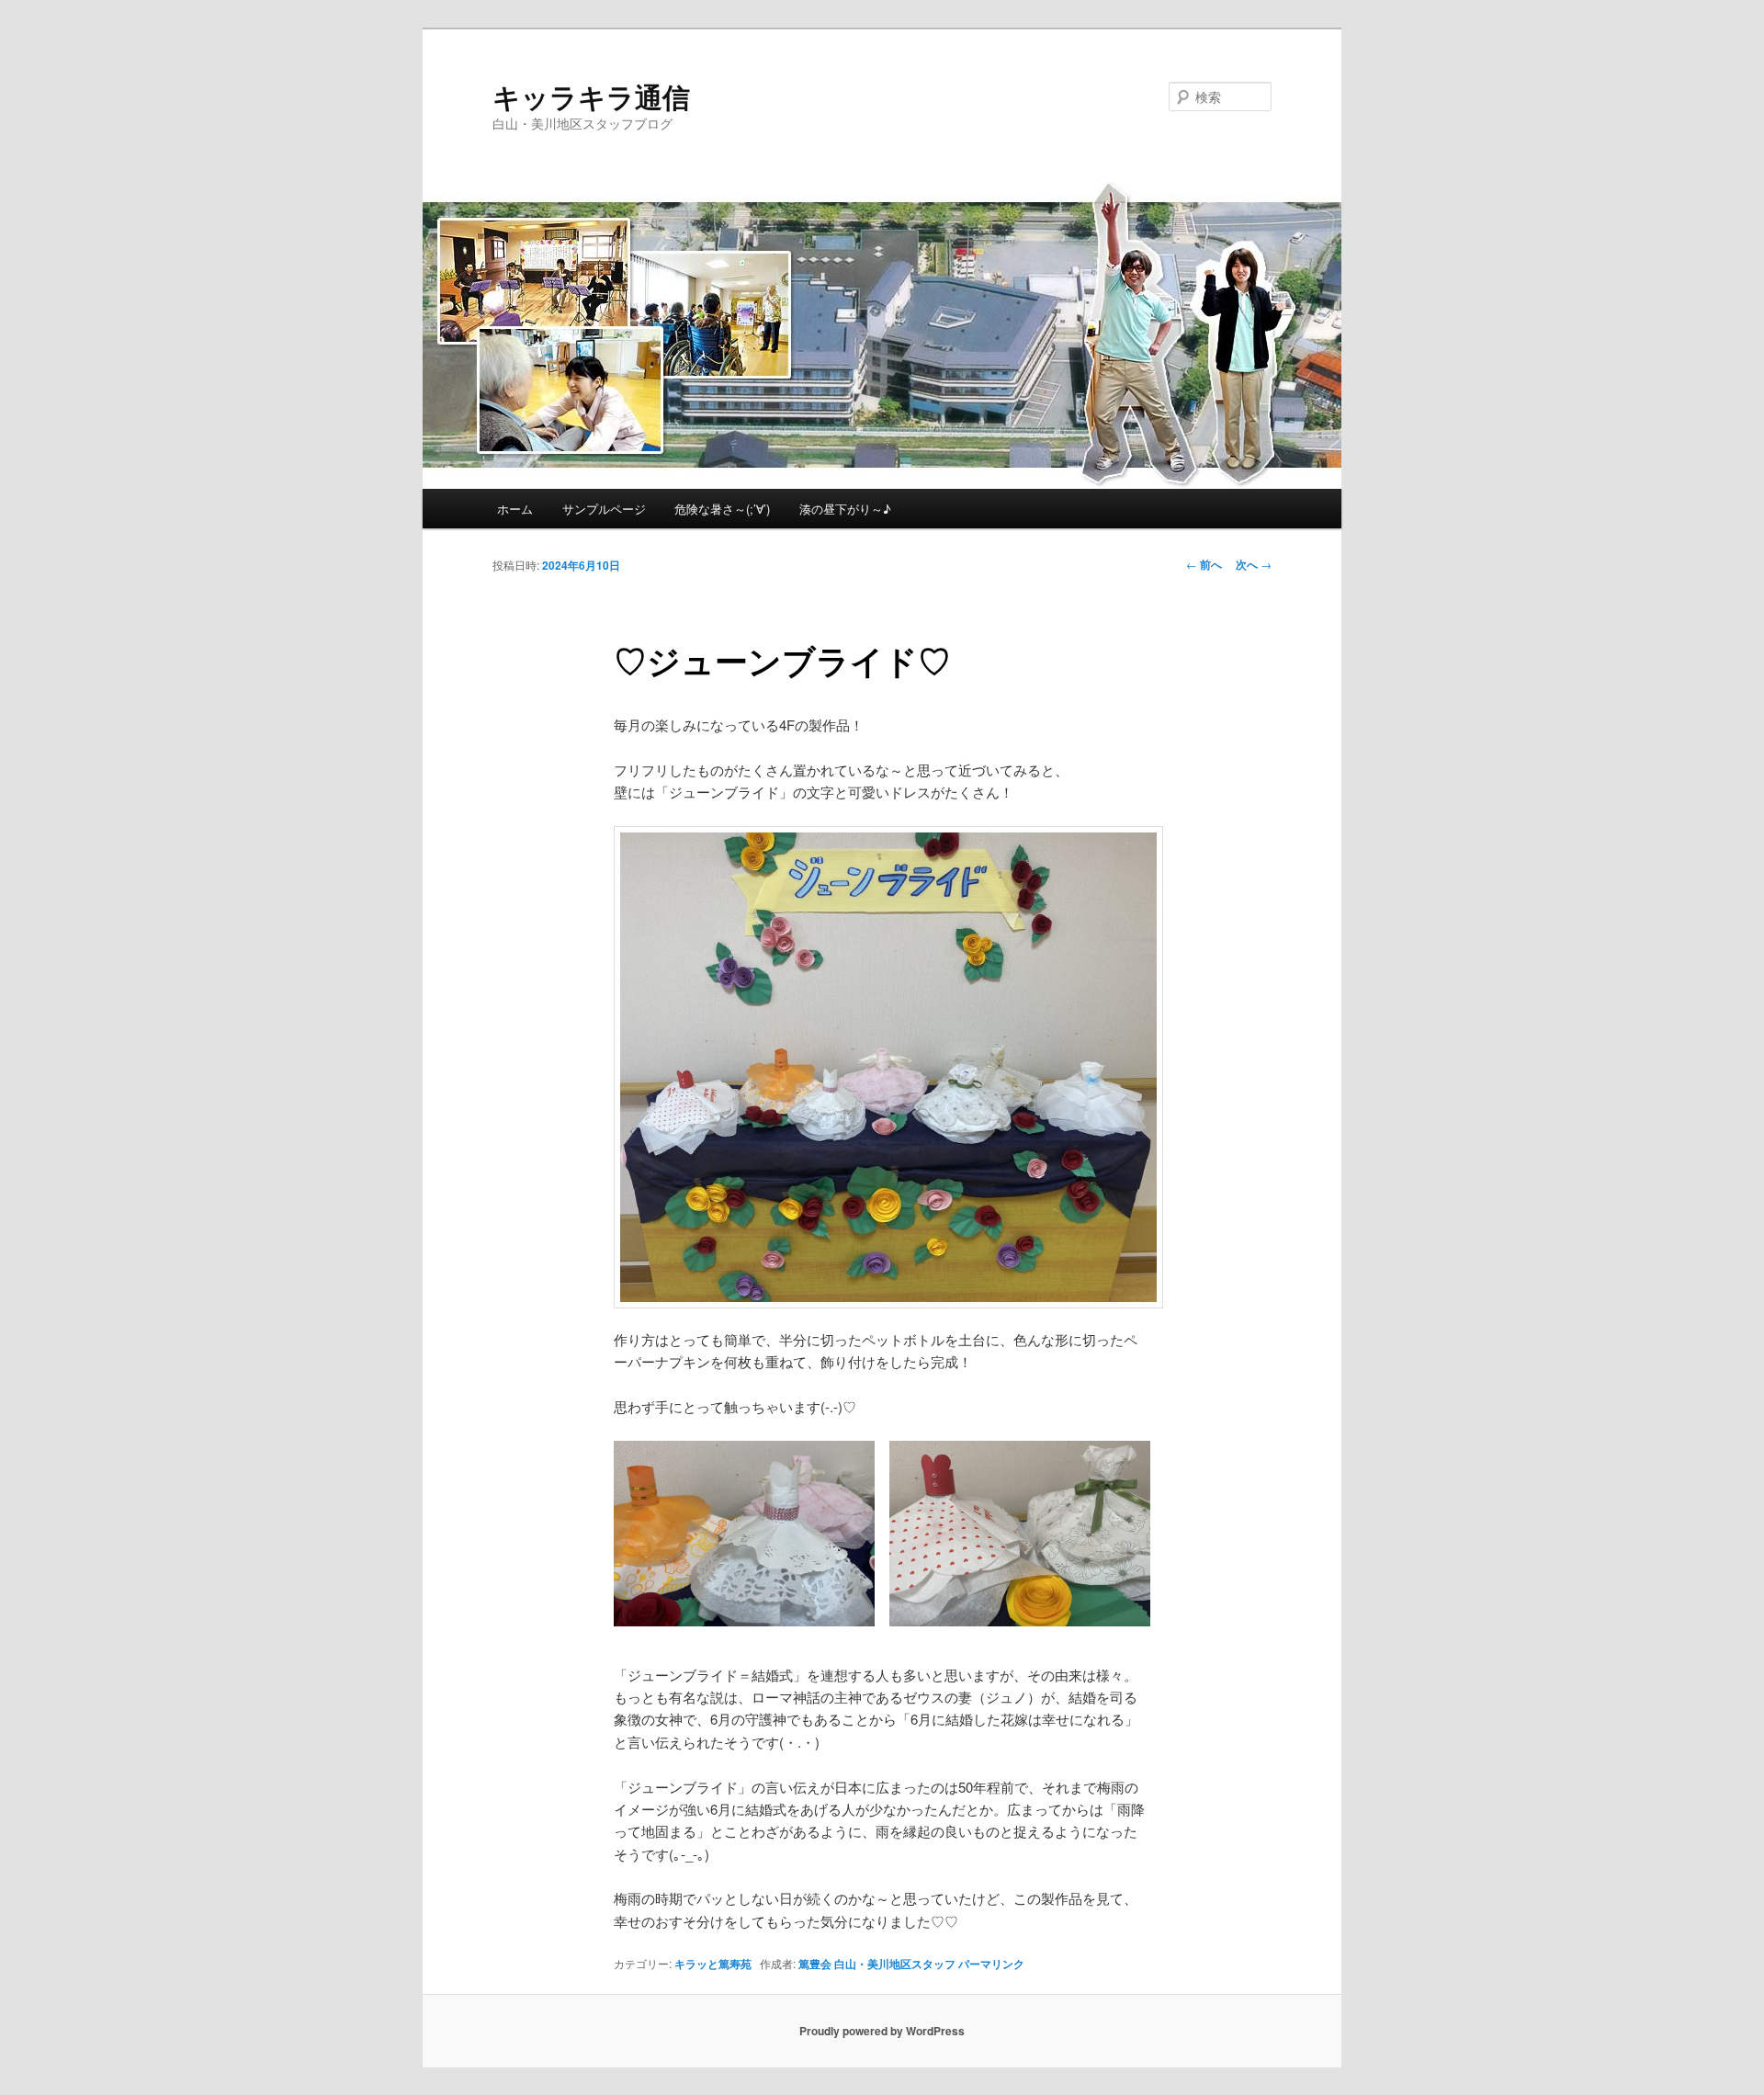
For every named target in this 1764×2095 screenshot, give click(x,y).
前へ (1204, 564)
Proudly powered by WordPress (882, 2031)
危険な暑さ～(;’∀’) (722, 509)
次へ (1254, 564)
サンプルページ (604, 509)
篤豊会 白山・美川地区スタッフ (877, 1964)
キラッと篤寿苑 (713, 1964)
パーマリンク (991, 1964)
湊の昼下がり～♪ (845, 509)
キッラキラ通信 (591, 96)
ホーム (515, 509)
